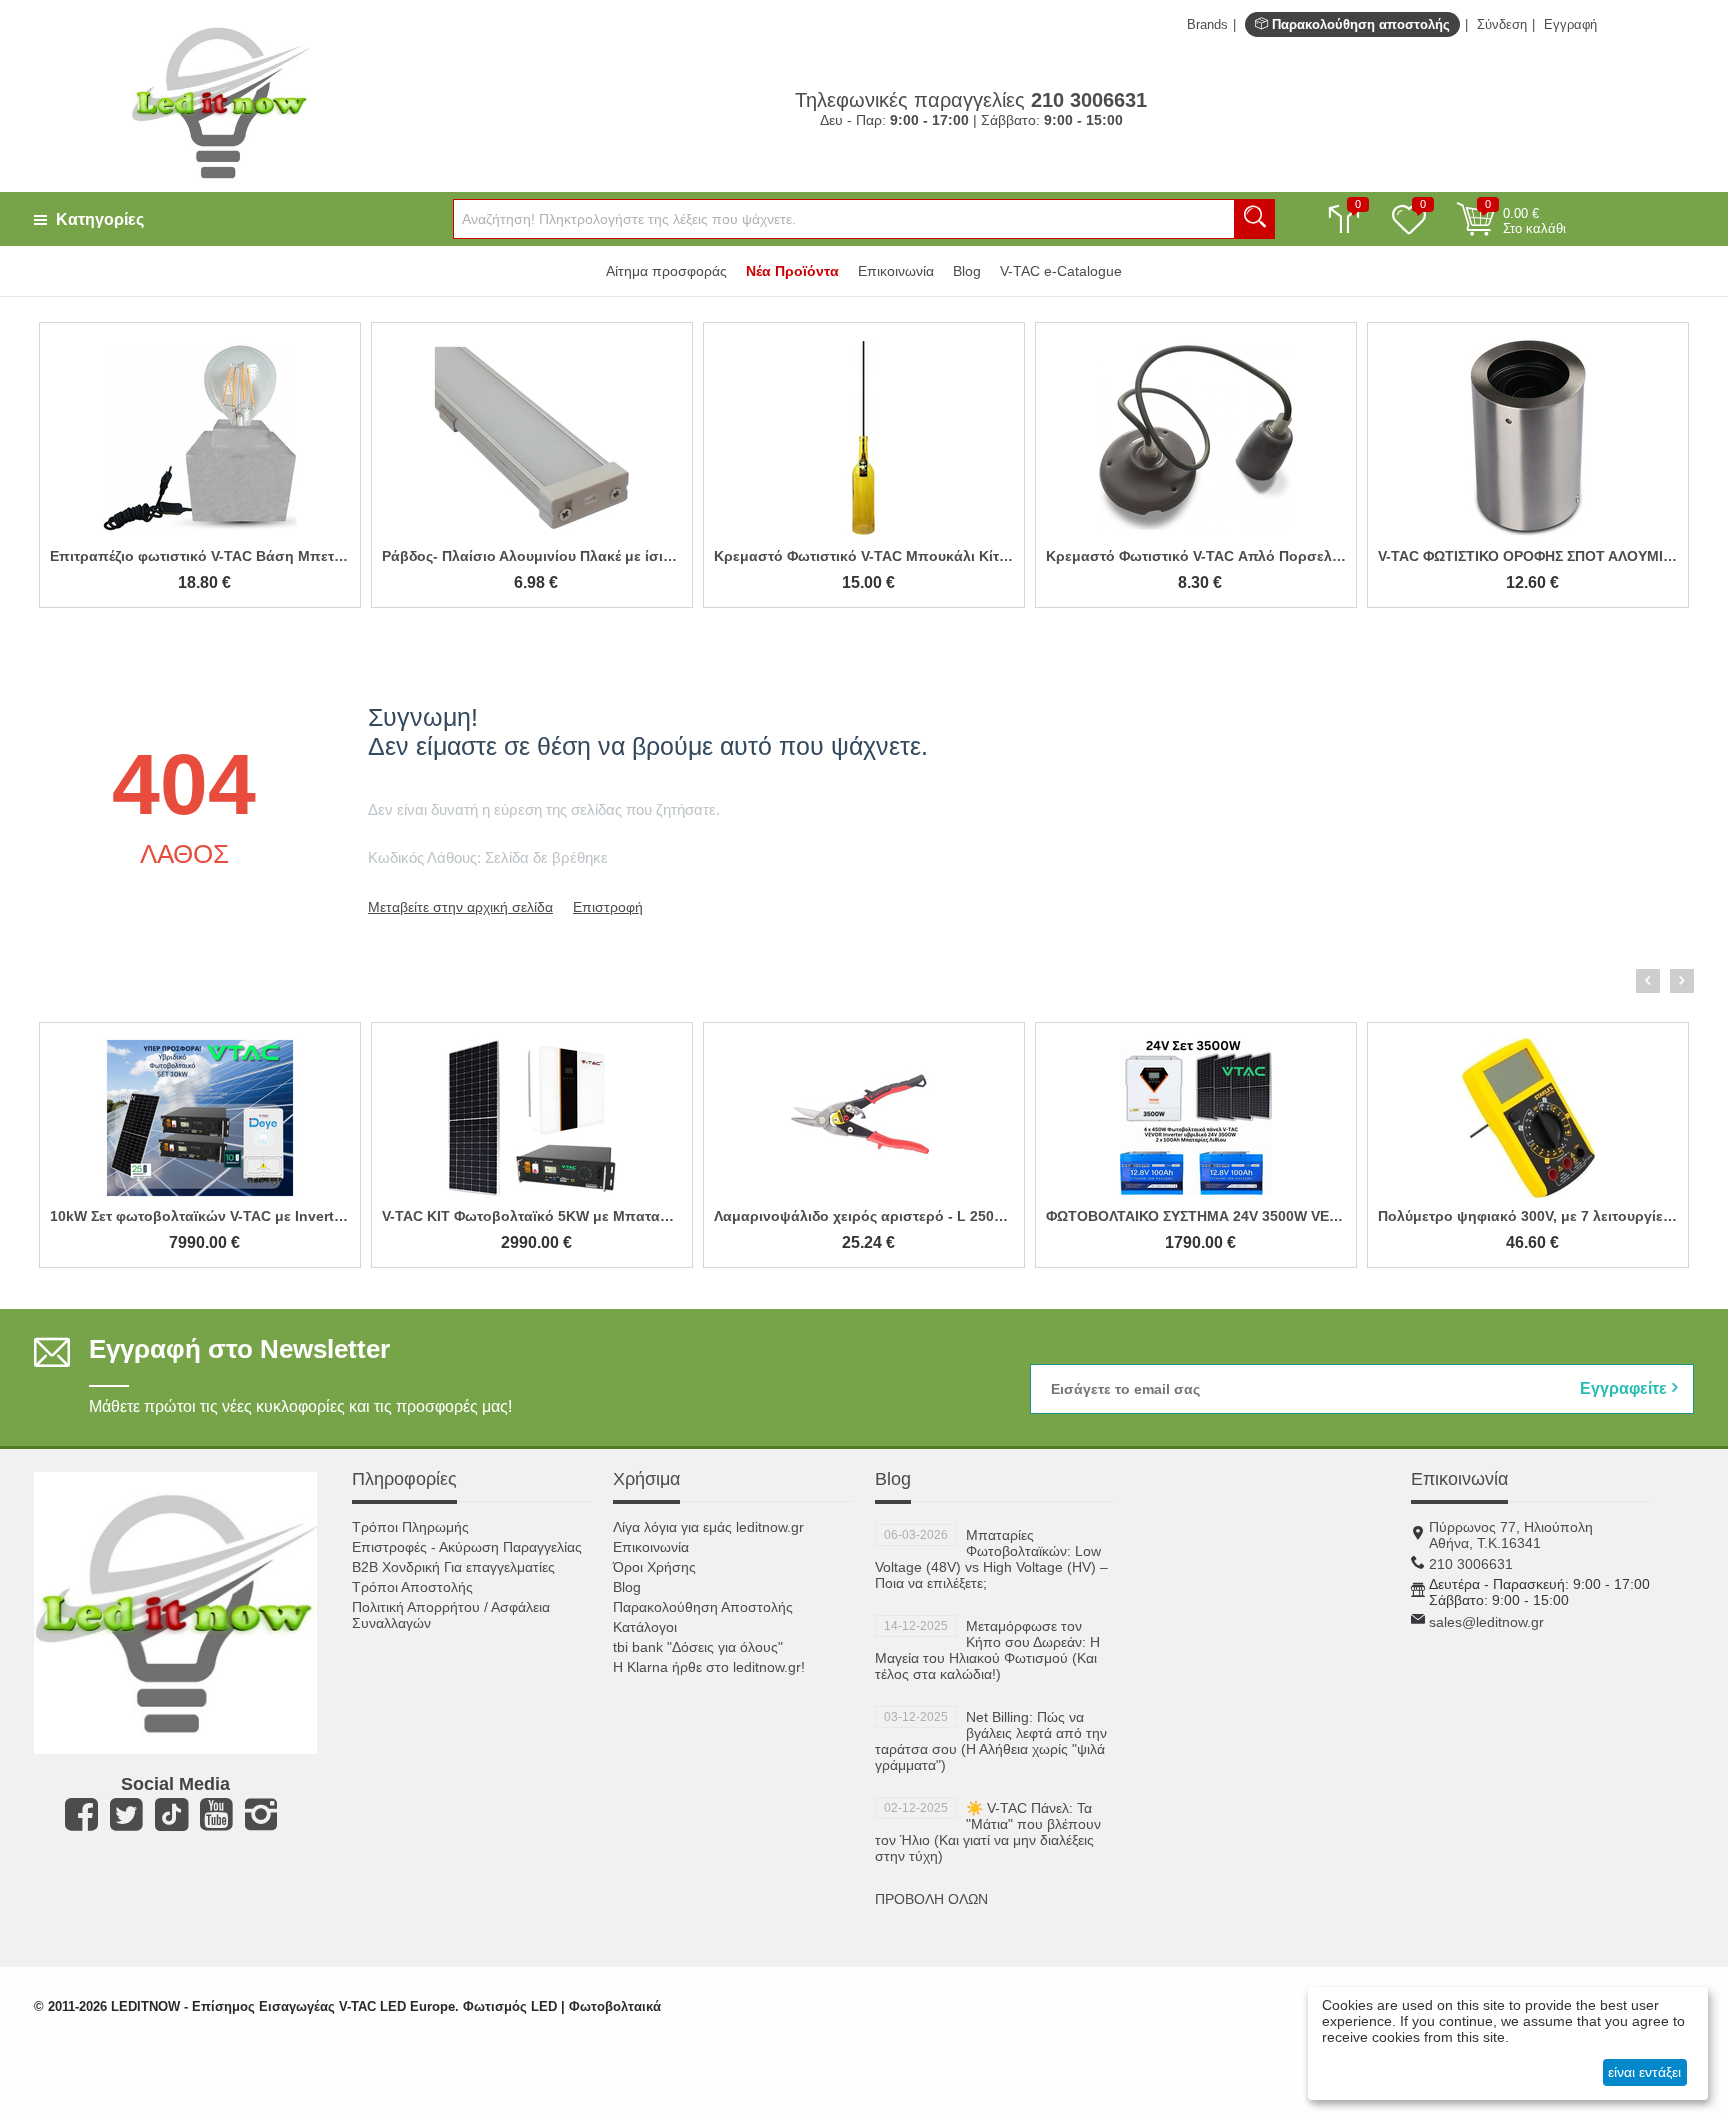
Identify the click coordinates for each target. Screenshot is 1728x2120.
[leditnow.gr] (220, 101)
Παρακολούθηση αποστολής (1359, 24)
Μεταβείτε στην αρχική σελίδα (460, 907)
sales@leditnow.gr (1486, 1622)
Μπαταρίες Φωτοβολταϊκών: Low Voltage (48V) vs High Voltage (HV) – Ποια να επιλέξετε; (991, 1559)
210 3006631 (1471, 1564)
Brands (1207, 24)
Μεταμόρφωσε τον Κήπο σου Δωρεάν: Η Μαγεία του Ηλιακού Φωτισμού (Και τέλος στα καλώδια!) (987, 1650)
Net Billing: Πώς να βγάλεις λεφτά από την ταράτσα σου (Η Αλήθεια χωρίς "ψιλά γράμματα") (991, 1741)
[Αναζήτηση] (1255, 219)
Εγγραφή (1570, 24)
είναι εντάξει (1644, 2072)
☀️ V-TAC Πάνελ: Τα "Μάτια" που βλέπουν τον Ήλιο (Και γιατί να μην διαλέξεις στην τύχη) (988, 1832)
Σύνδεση (1502, 24)
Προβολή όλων (931, 1899)
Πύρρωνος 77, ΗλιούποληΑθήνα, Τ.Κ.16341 (1511, 1535)
